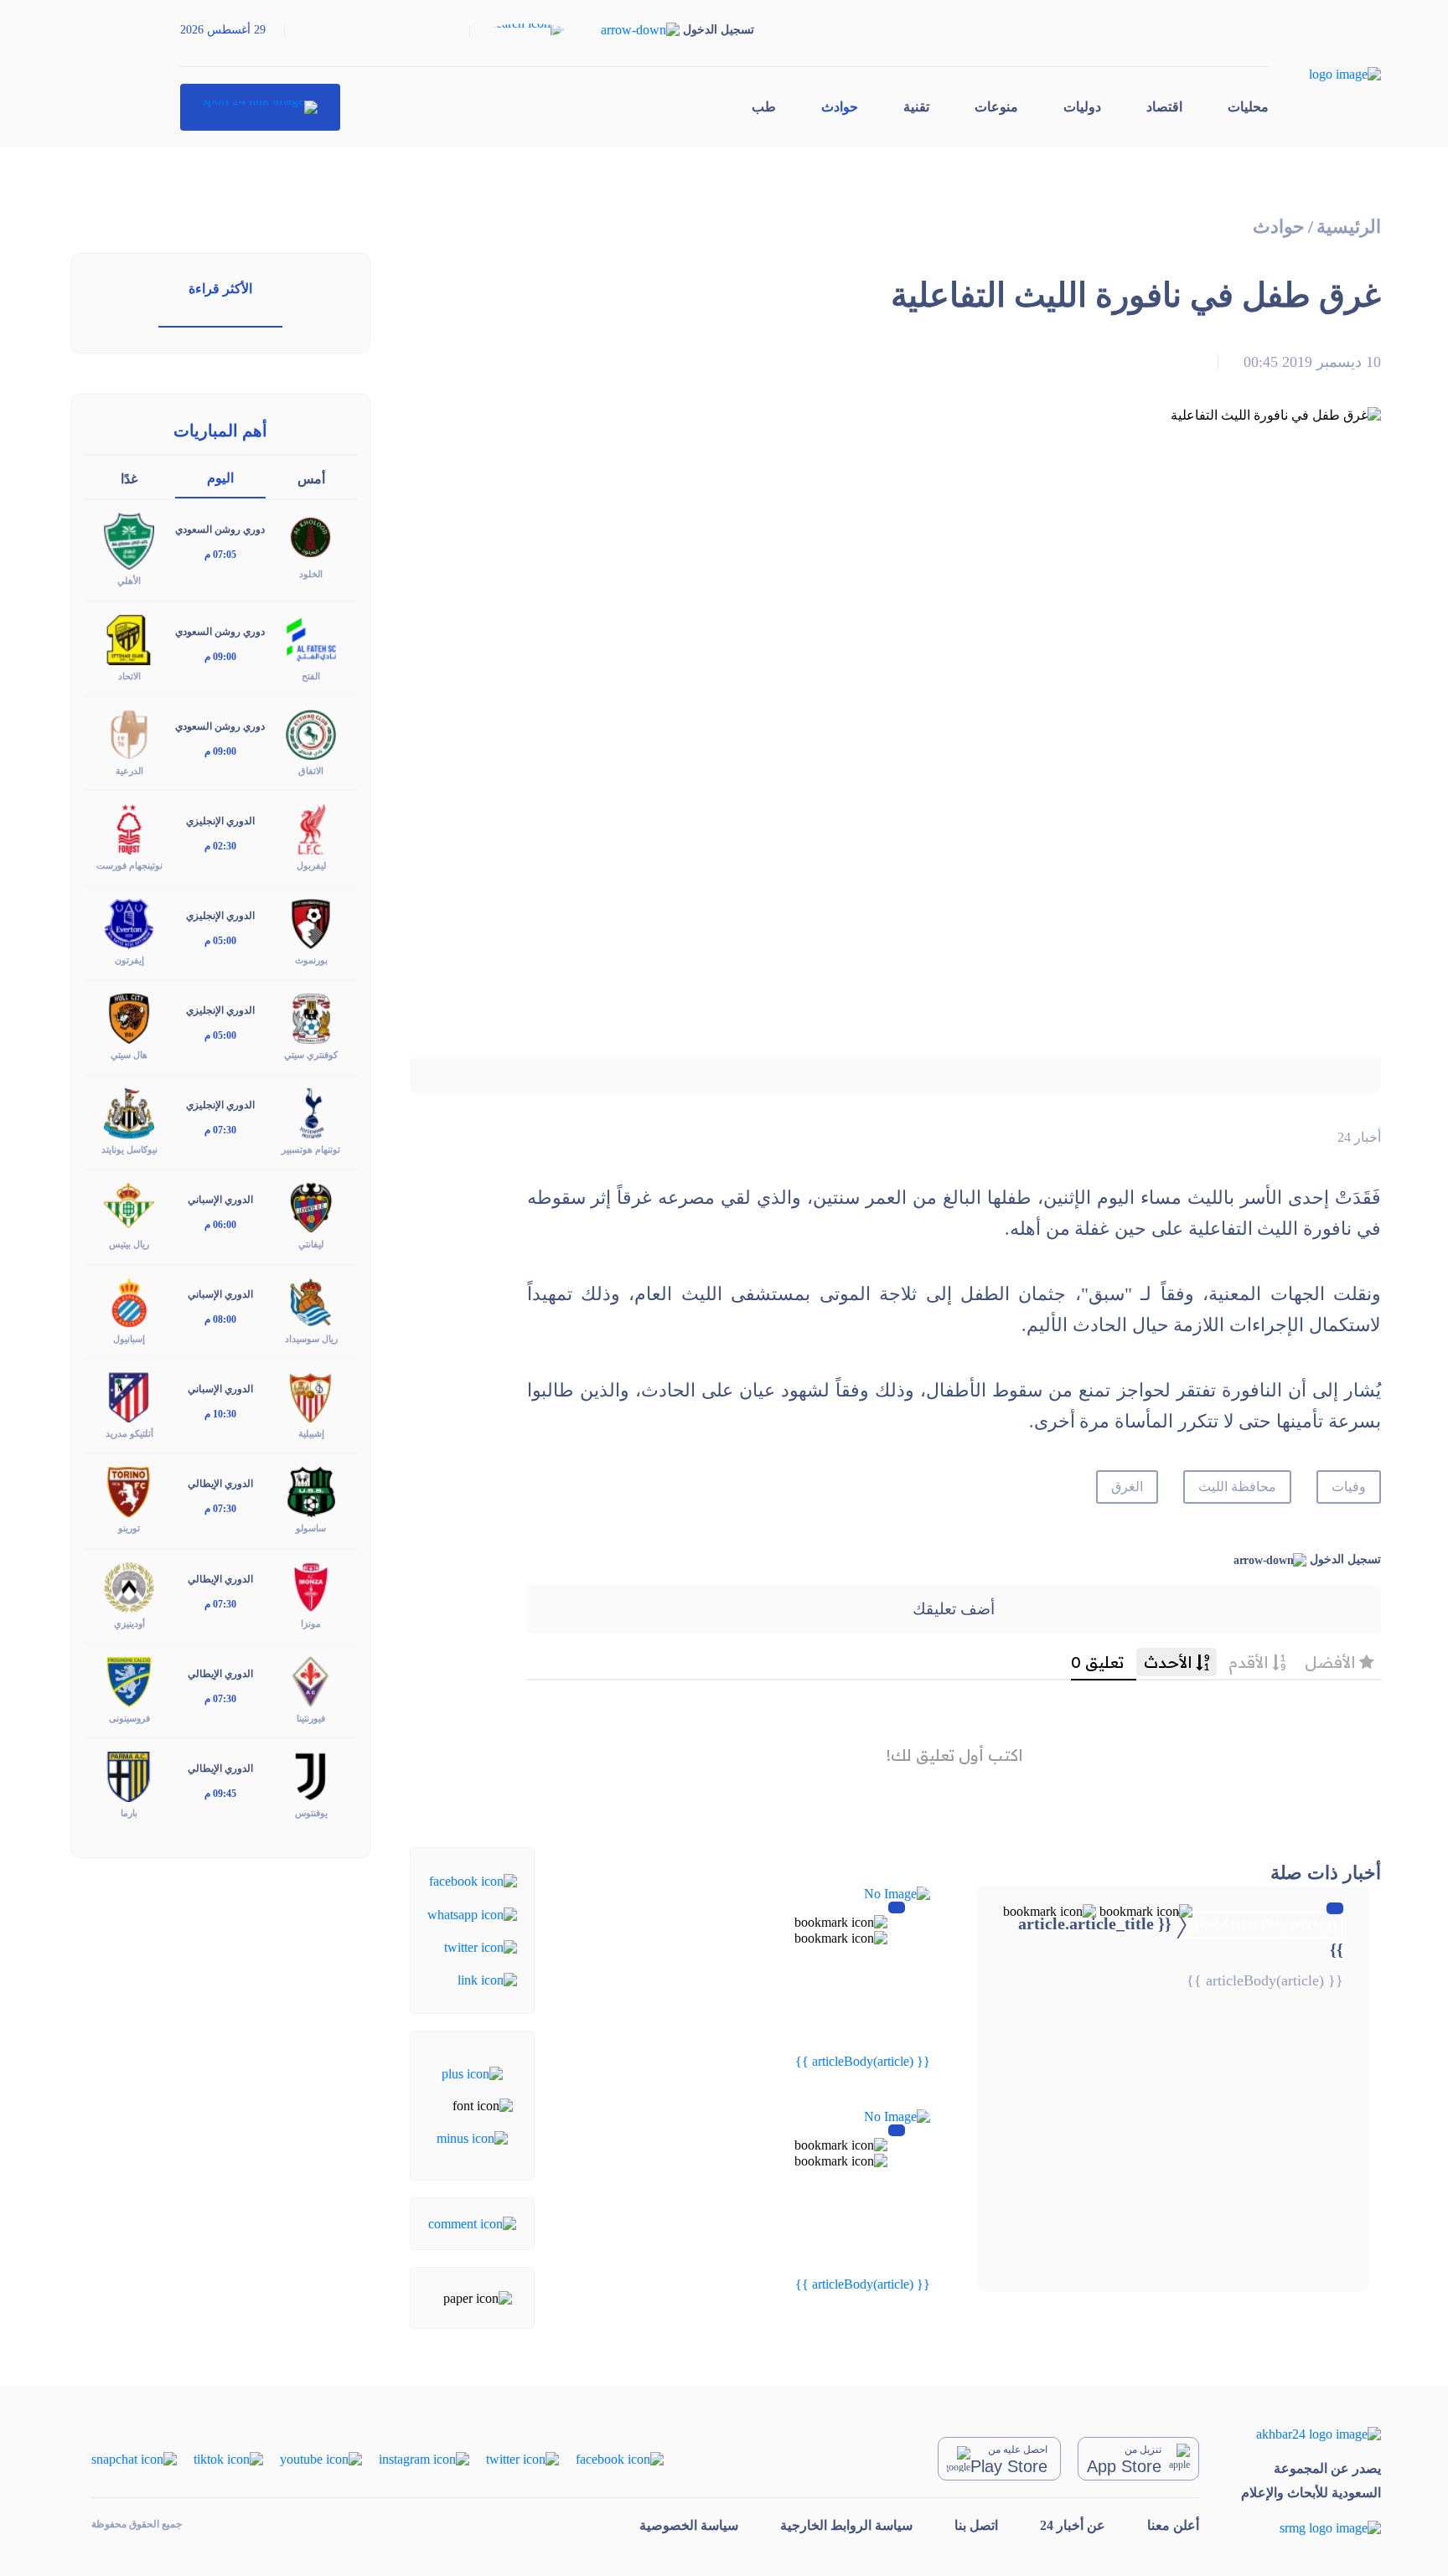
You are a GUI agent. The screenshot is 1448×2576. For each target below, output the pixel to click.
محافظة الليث (1237, 1487)
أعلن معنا (1173, 2525)
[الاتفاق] (311, 733)
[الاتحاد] (129, 638)
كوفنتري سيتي (311, 1055)
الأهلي (129, 581)
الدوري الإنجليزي (220, 821)
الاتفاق (311, 771)
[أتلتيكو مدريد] (129, 1396)
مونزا (311, 1624)
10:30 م (220, 1414)
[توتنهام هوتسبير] (311, 1112)
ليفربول (311, 865)
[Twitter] (481, 1946)
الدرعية (129, 771)
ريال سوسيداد (311, 1339)
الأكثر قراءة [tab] (220, 289)
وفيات (1349, 1487)
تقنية (916, 107)
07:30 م (220, 1130)
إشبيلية (311, 1433)
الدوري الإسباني (220, 1200)
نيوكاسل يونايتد (129, 1149)
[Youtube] (321, 2458)
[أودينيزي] (129, 1585)
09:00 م (220, 657)
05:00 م (220, 941)
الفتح (311, 676)
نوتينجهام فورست (129, 865)
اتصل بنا (976, 2525)
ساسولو (311, 1528)
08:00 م (220, 1319)
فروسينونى (129, 1718)
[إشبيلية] (311, 1396)
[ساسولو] (311, 1491)
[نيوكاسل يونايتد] (129, 1112)
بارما (129, 1813)
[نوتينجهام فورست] (129, 827)
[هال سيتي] (129, 1017)
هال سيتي (129, 1055)
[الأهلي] (129, 540)
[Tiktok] (228, 2458)
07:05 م (220, 555)
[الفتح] (311, 638)
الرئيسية (1349, 227)
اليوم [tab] (220, 478)
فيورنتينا (311, 1718)
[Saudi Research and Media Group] (1311, 2528)
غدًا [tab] (129, 479)
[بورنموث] (311, 923)
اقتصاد (1164, 107)
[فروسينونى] (129, 1680)
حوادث (840, 107)
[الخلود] (311, 537)
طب (764, 107)
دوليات (1082, 107)
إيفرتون (129, 960)
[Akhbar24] (1311, 2434)
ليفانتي (311, 1244)
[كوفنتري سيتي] (311, 1017)
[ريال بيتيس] (129, 1207)
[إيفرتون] (129, 923)
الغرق (1127, 1487)
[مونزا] (311, 1585)
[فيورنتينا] (311, 1680)
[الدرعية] (129, 733)
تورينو (129, 1528)
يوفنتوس (311, 1813)
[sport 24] (260, 107)
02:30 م (220, 846)
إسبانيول (129, 1339)
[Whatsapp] (472, 1913)
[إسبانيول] (129, 1301)
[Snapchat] (134, 2458)
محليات (1248, 107)
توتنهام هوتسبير (311, 1149)
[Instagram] (424, 2458)
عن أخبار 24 (1073, 2525)
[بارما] (129, 1775)
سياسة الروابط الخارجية (846, 2525)
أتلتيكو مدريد (129, 1433)
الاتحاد (129, 676)
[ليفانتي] (311, 1207)
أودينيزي (129, 1624)
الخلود (311, 574)
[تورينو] (129, 1491)
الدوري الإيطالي (220, 1484)
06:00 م (220, 1225)
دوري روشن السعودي (220, 529)
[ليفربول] (311, 827)
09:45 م (220, 1794)
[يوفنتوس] (311, 1775)
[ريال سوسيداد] (311, 1301)
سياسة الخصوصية (689, 2525)
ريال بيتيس (129, 1244)
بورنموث (311, 960)
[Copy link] (487, 1979)
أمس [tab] (311, 479)
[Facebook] (473, 1880)
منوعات (996, 107)
